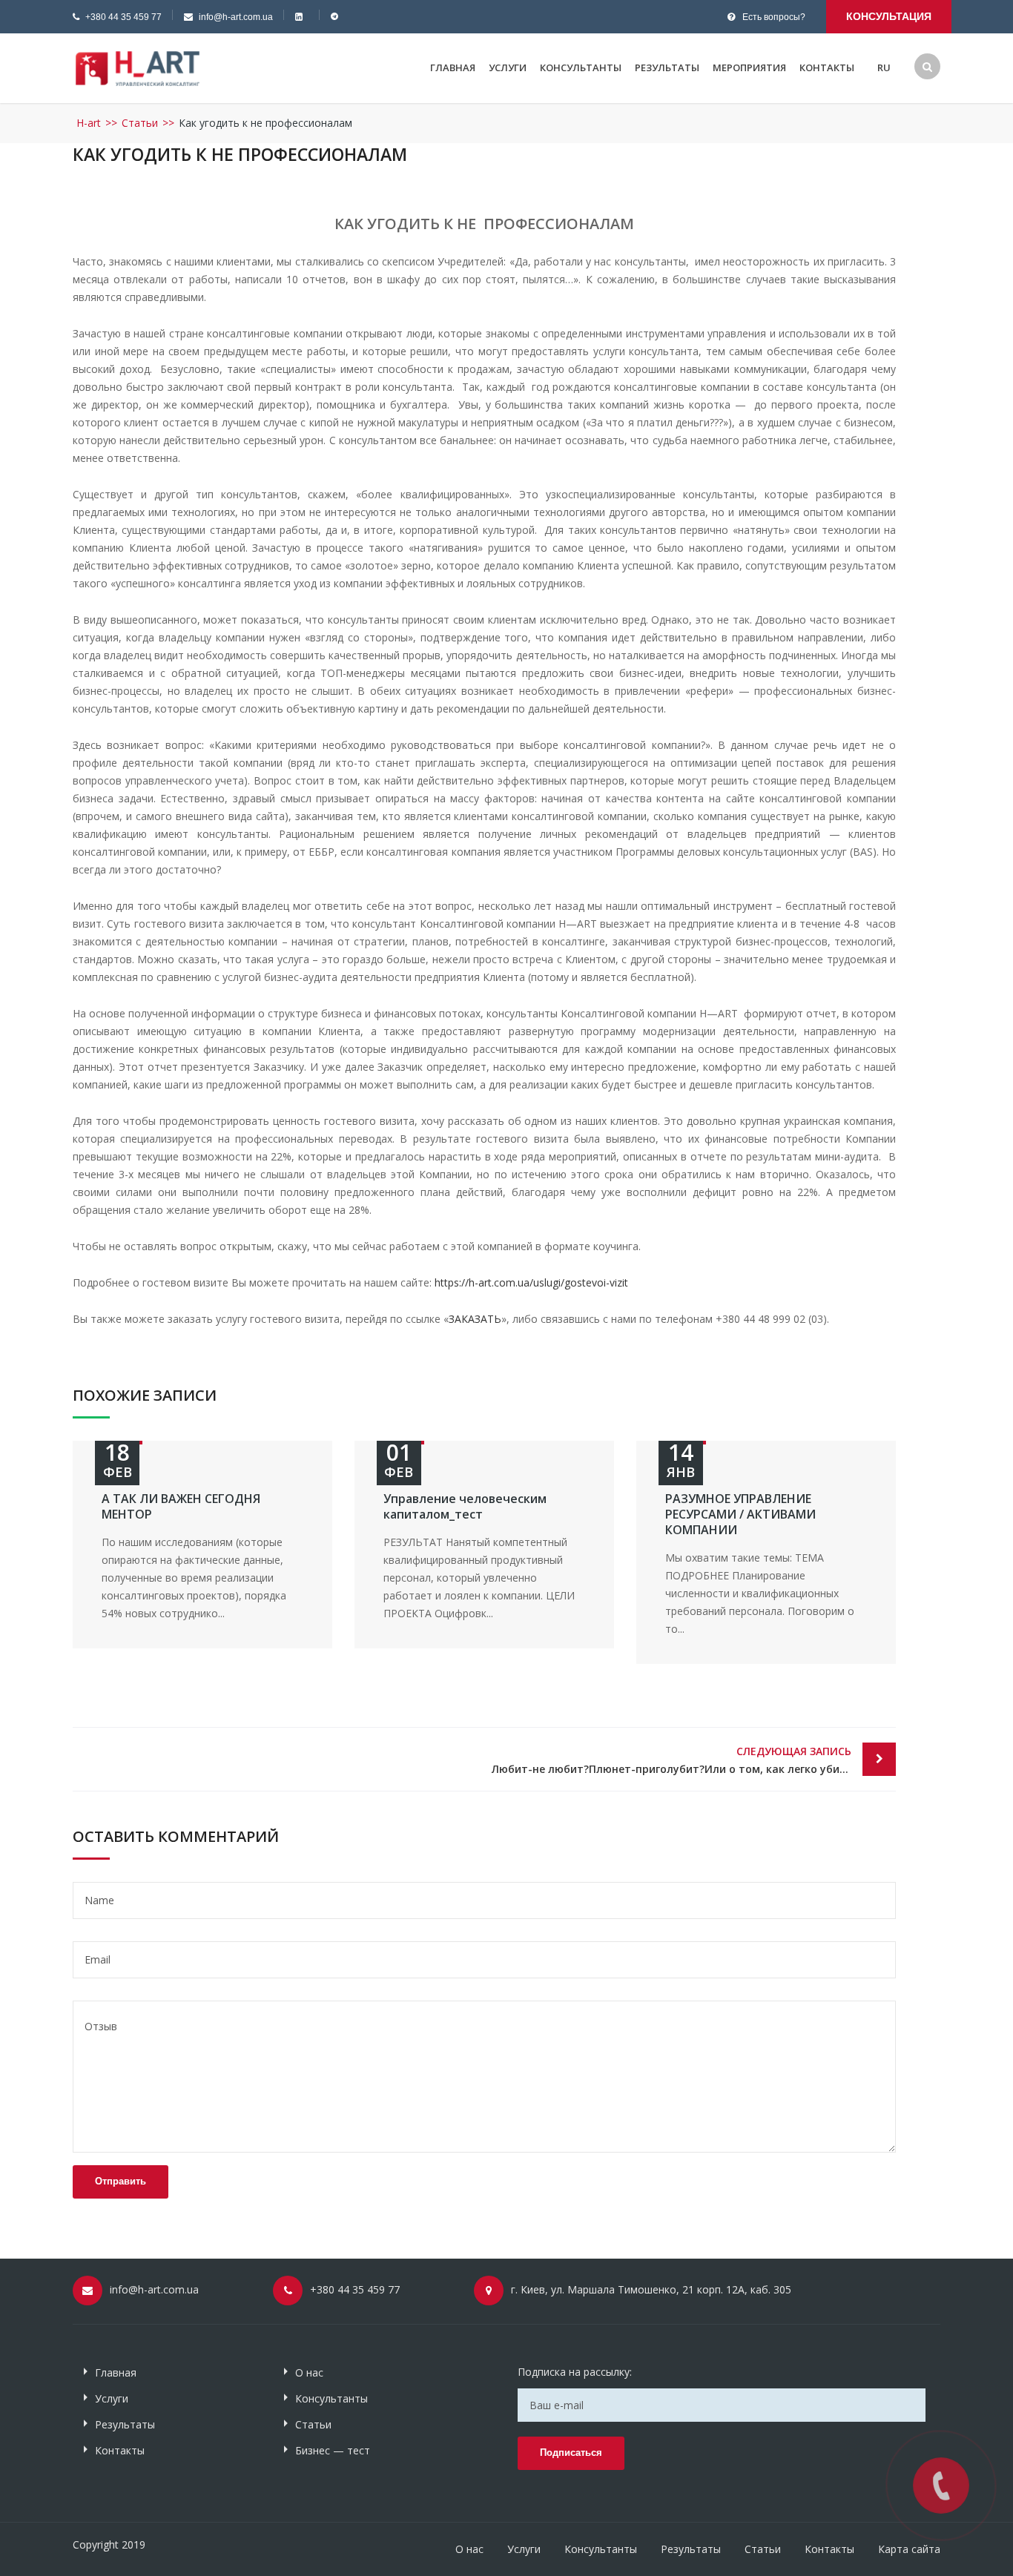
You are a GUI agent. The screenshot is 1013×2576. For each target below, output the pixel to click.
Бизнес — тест (333, 2450)
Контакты (827, 67)
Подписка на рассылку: (575, 2372)
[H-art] (138, 67)
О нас (309, 2372)
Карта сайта (909, 2549)
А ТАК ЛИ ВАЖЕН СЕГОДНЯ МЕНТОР (181, 1506)
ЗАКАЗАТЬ (475, 1319)
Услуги (508, 67)
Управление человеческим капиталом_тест (465, 1506)
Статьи (140, 123)
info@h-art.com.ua (236, 17)
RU (884, 67)
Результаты (667, 67)
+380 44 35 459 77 (123, 17)
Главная (453, 67)
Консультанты (581, 67)
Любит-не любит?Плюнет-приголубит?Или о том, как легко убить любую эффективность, (694, 1760)
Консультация (889, 16)
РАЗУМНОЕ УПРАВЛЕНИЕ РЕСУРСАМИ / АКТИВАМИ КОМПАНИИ (740, 1514)
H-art (89, 123)
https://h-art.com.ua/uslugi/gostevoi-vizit (531, 1282)
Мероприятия (749, 67)
